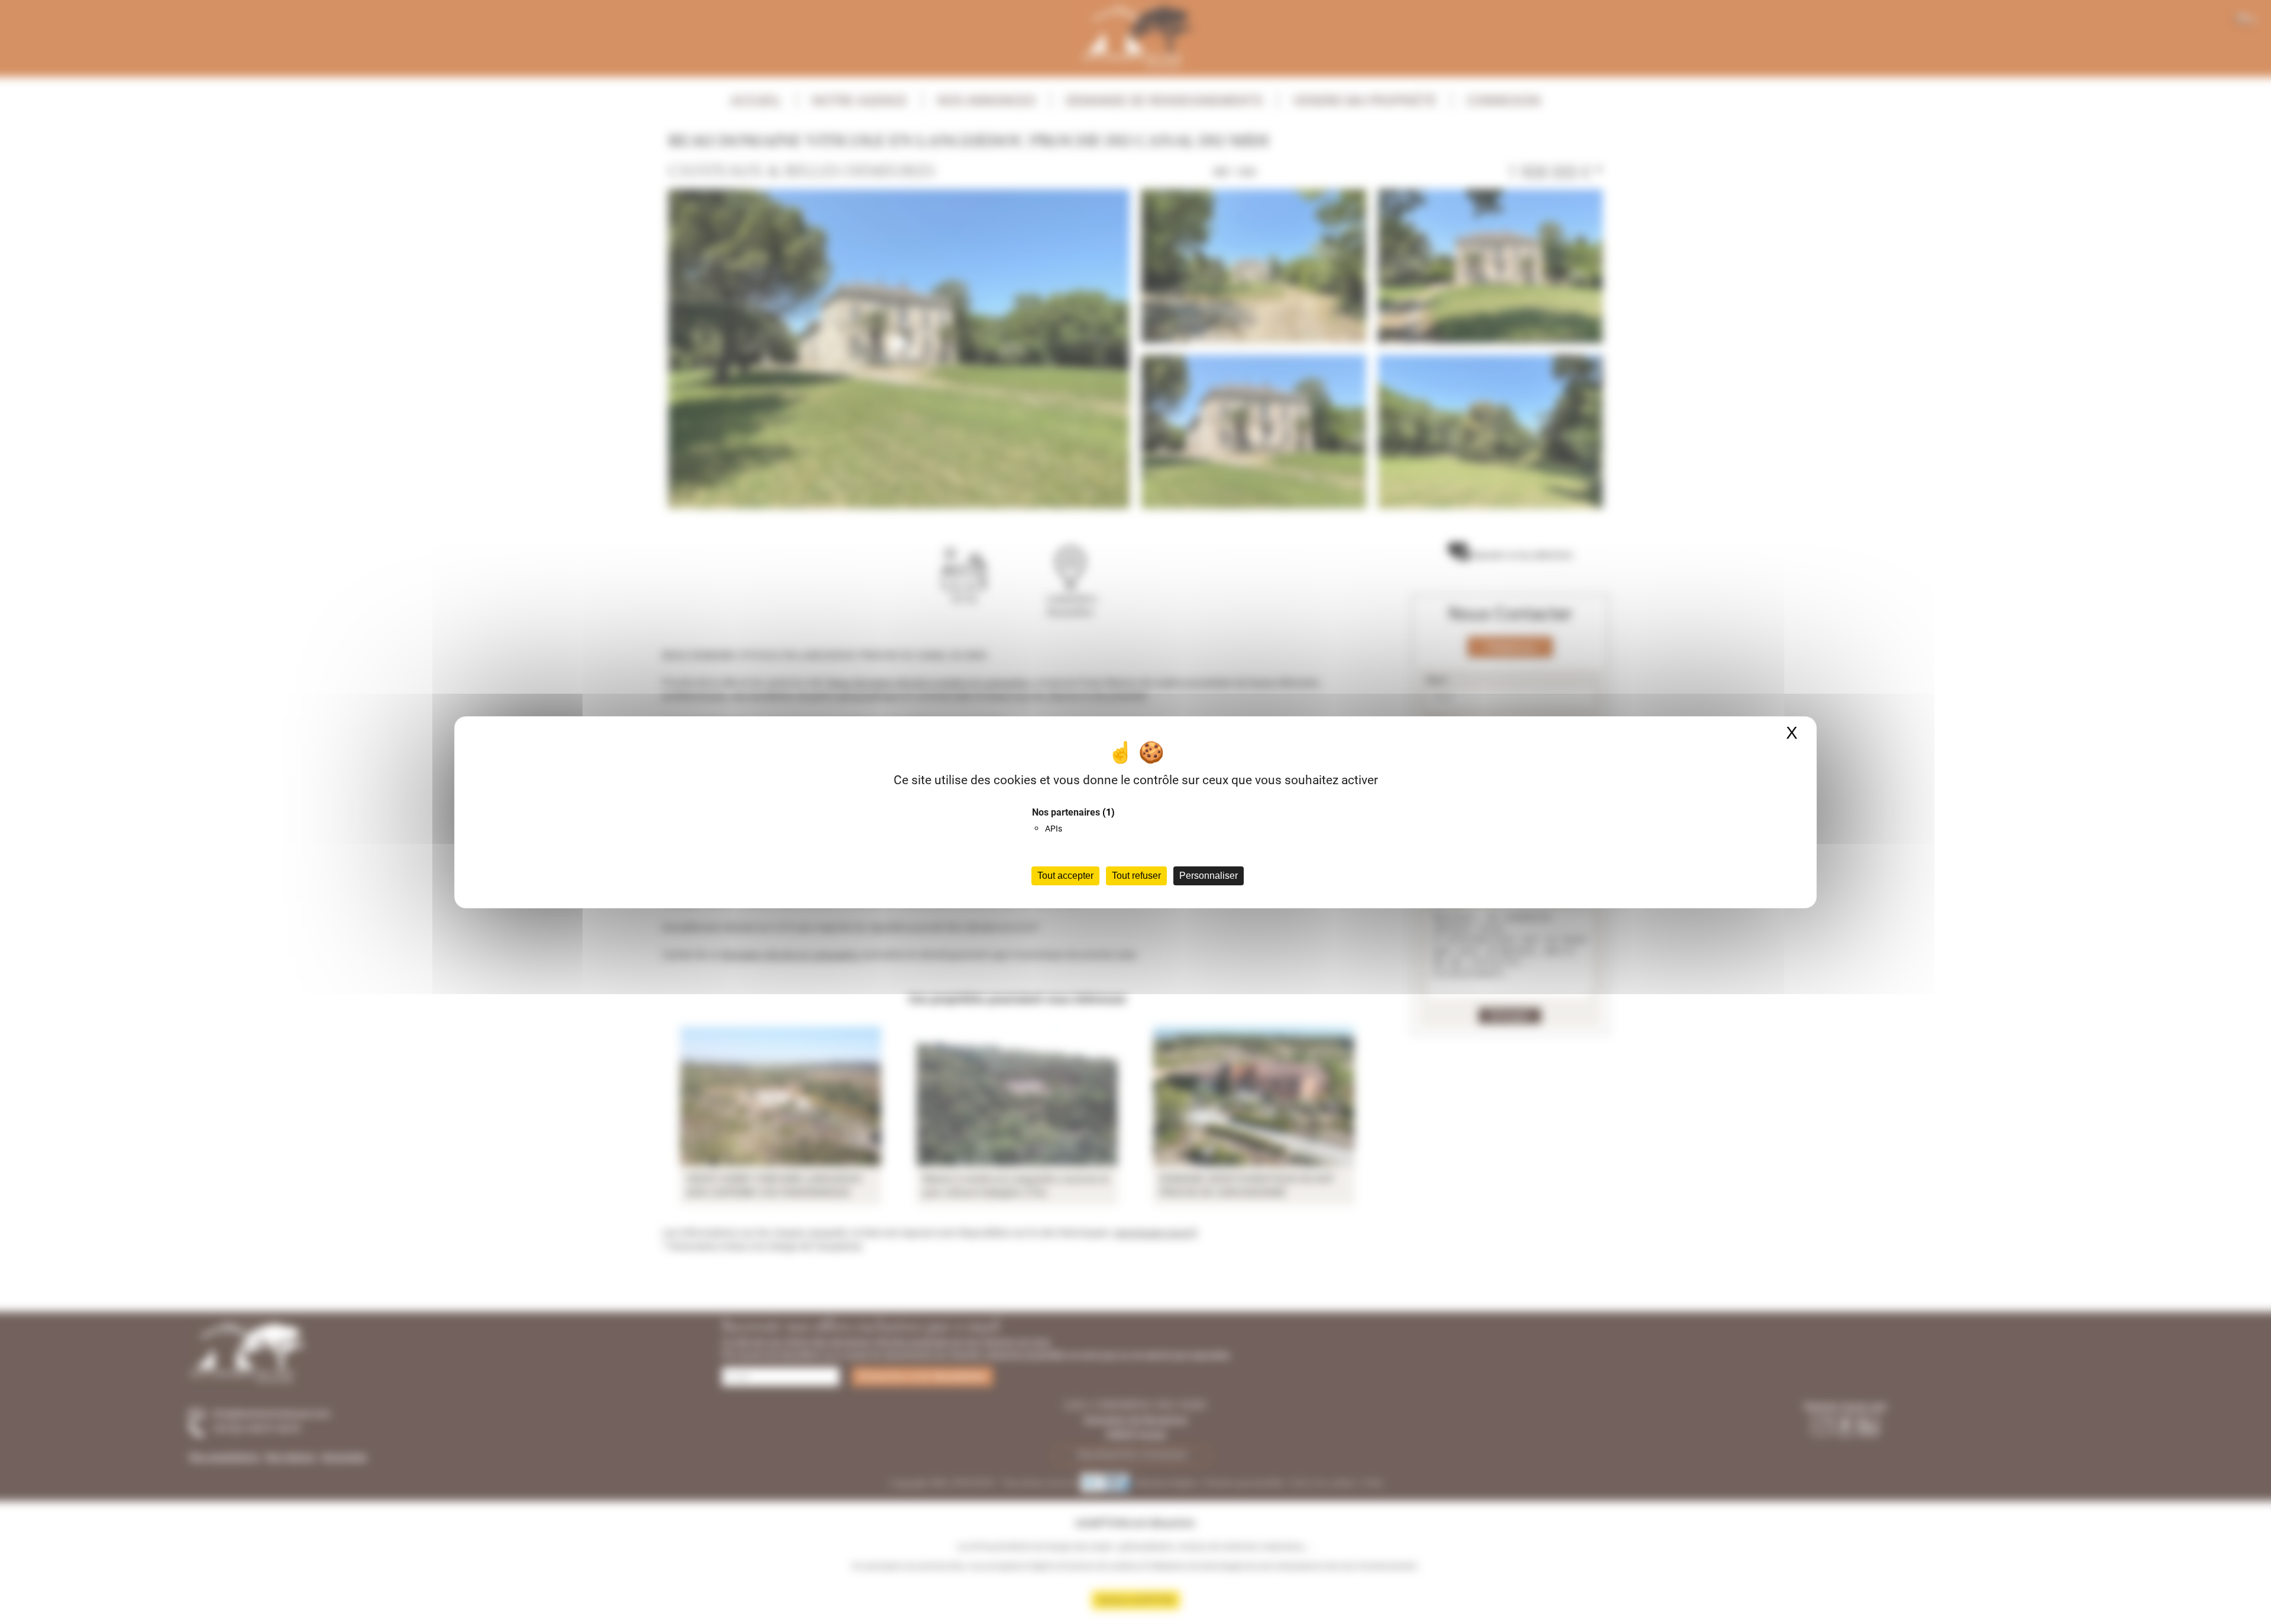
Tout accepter (1065, 876)
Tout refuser (1136, 876)
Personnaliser (1209, 876)
